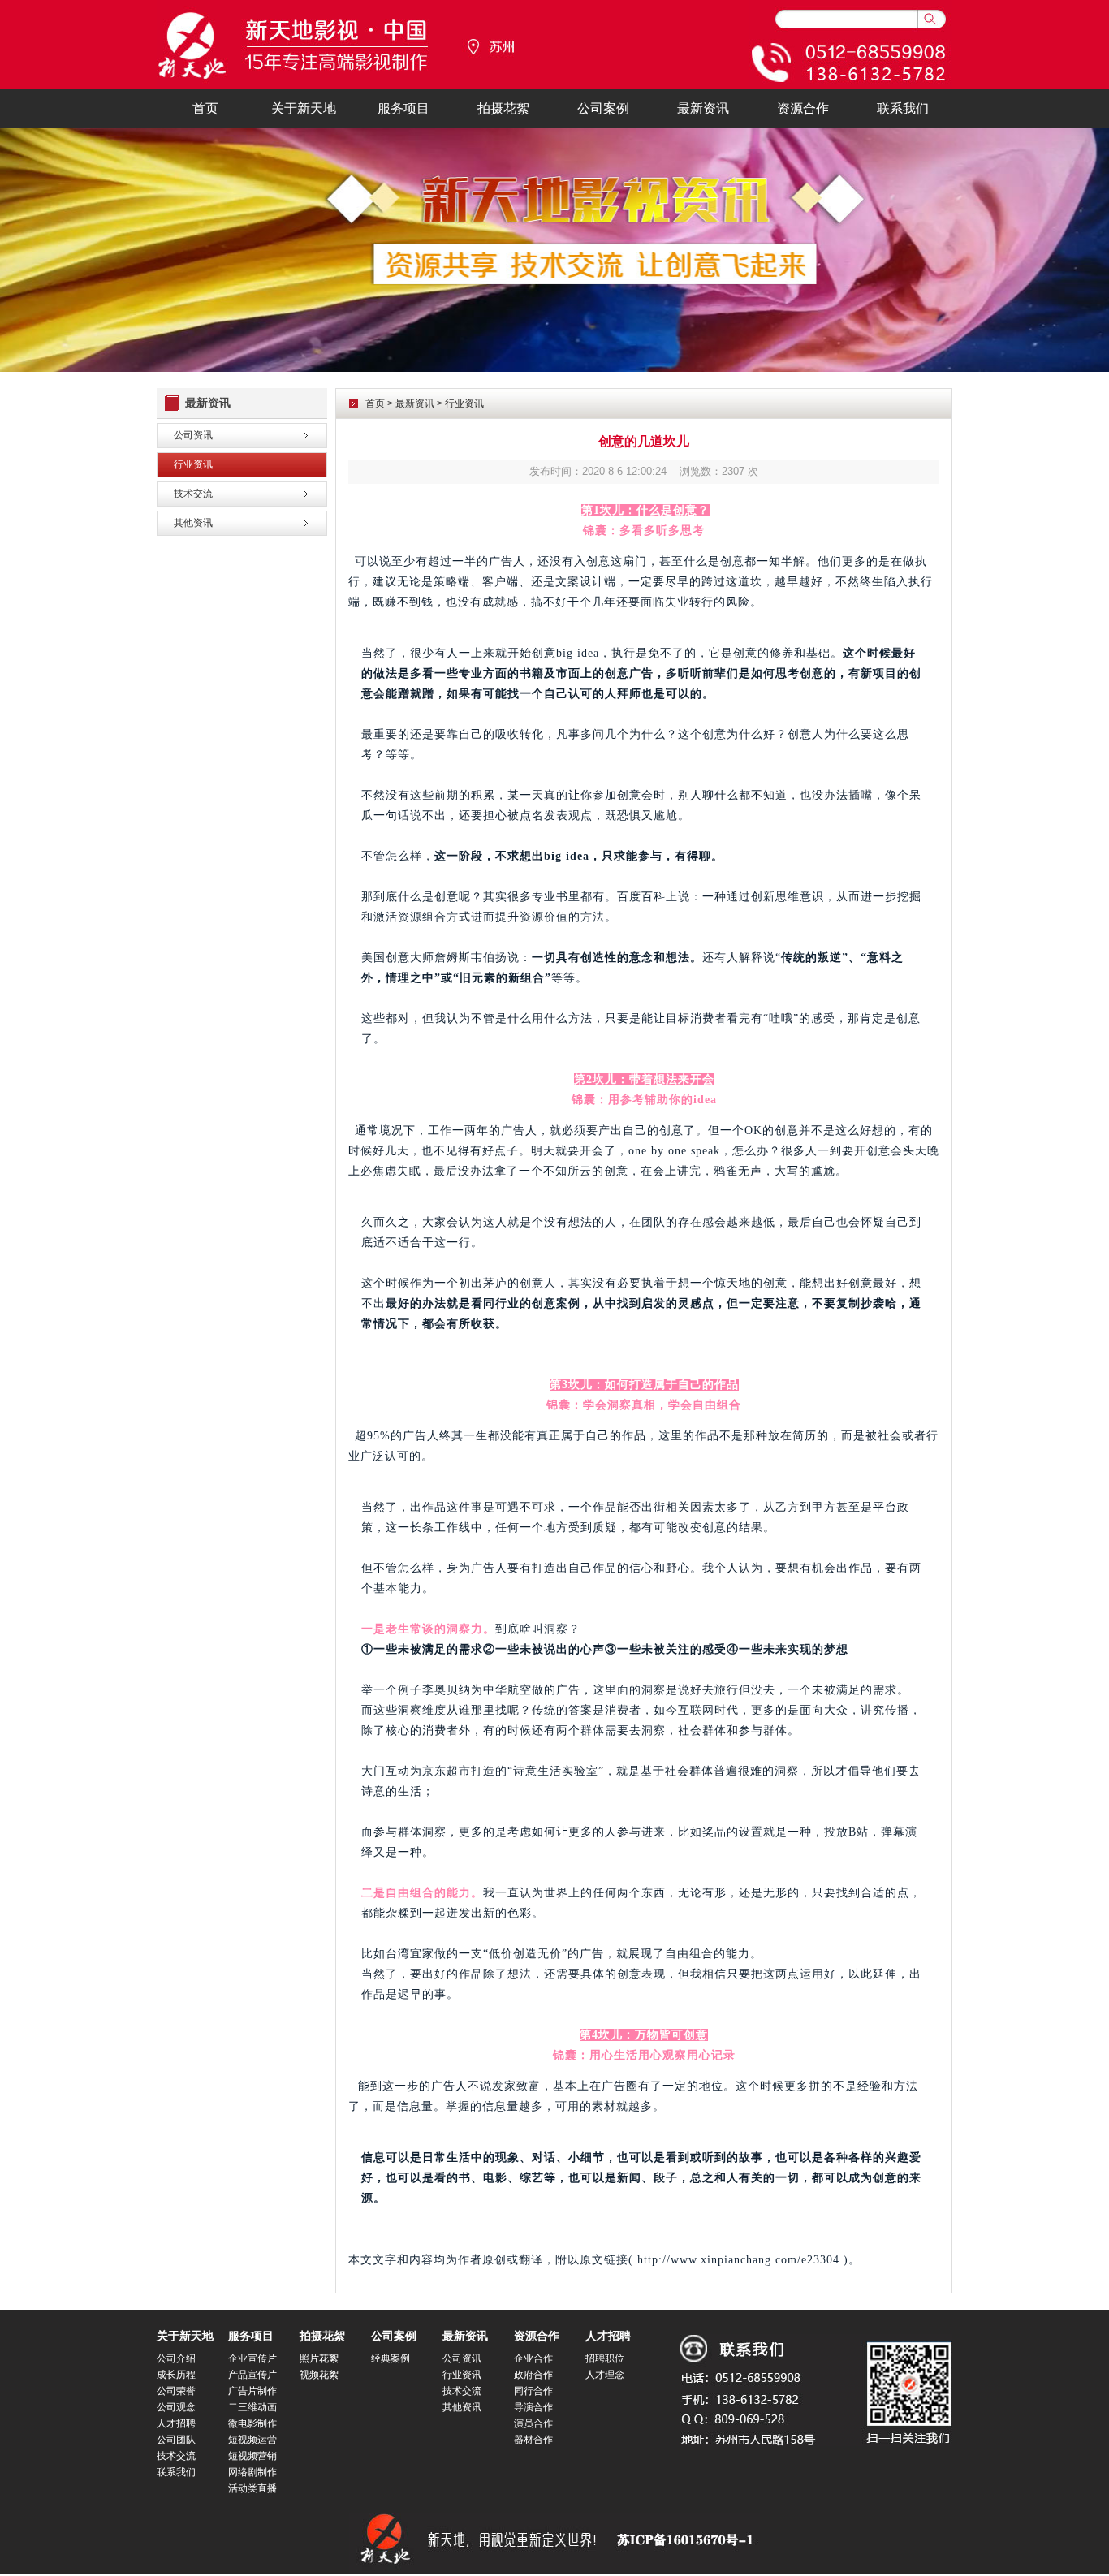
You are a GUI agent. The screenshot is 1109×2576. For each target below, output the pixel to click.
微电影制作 (252, 2423)
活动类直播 (252, 2488)
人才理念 (605, 2375)
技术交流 (193, 494)
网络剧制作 (252, 2472)
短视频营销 (252, 2456)
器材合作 (533, 2440)
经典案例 (391, 2358)
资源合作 (803, 108)
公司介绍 (176, 2358)
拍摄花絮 (503, 108)
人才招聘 (176, 2423)
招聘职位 (605, 2358)
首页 (205, 108)
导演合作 (533, 2407)
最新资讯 (703, 108)
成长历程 (176, 2375)
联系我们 (903, 108)
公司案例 (603, 108)
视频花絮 (319, 2375)
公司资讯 (193, 435)
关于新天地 (304, 108)
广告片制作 (252, 2391)
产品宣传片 (252, 2375)
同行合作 (533, 2391)
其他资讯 (193, 523)
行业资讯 (193, 464)
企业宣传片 (252, 2358)
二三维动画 (252, 2407)
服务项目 (403, 108)
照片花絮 (319, 2358)
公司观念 (176, 2407)
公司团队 (176, 2440)
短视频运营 (252, 2440)
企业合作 (533, 2358)
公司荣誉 (176, 2391)
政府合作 (533, 2375)
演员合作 (533, 2423)
